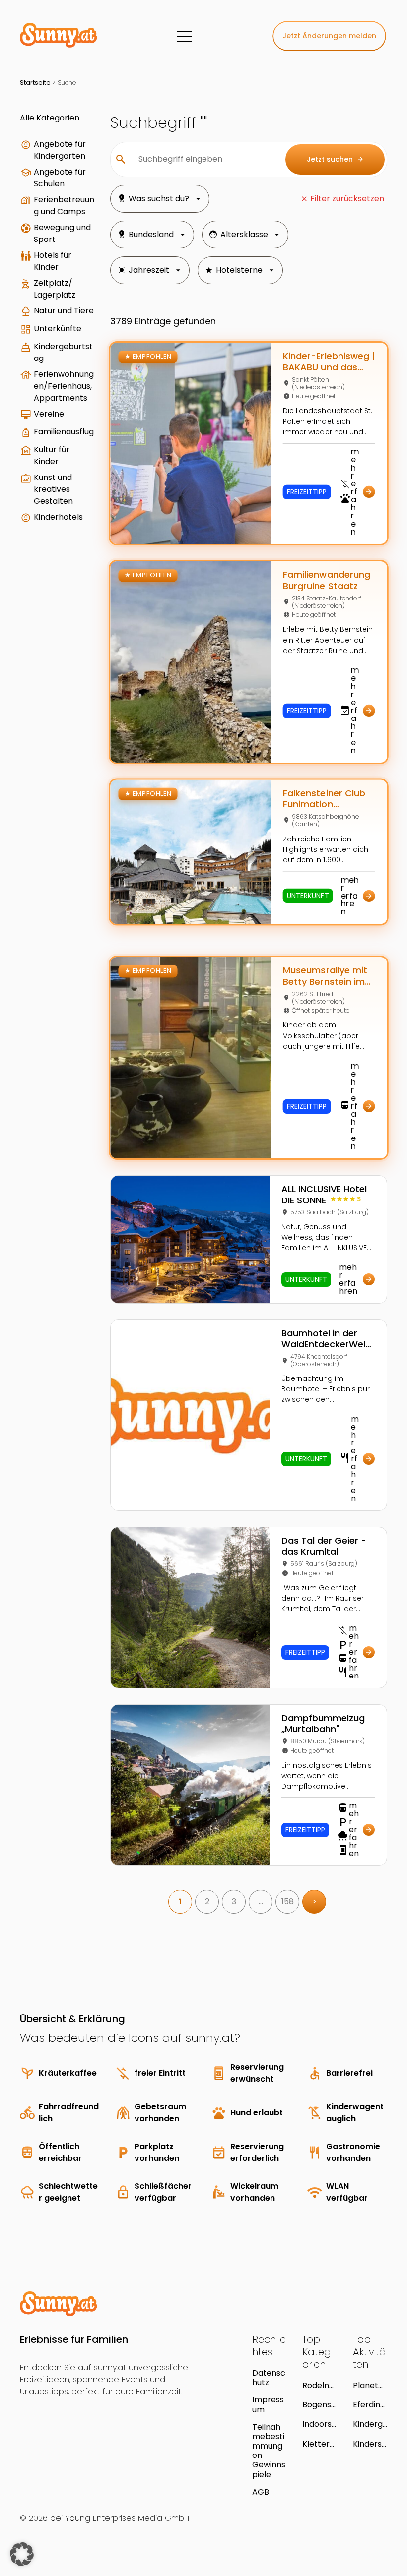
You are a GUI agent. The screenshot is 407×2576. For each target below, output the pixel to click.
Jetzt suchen (335, 159)
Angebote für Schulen (60, 178)
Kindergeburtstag (63, 352)
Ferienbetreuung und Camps (64, 206)
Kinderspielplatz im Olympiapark (370, 2444)
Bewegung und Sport (62, 233)
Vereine (49, 414)
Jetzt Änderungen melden (329, 36)
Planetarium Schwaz (370, 2385)
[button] (22, 2554)
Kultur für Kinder (52, 455)
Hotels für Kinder (53, 261)
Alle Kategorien (50, 118)
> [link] (314, 1901)
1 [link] (180, 1901)
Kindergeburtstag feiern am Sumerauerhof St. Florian (370, 2424)
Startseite (35, 83)
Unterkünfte (58, 329)
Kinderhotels (58, 517)
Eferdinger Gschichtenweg (369, 2405)
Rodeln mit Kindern (317, 2385)
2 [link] (207, 1901)
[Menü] (184, 36)
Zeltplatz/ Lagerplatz (55, 289)
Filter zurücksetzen (347, 199)
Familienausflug (64, 432)
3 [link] (234, 1901)
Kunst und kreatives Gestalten (53, 489)
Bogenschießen (319, 2405)
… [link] (261, 1901)
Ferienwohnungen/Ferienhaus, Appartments (64, 386)
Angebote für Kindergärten (60, 150)
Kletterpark (319, 2444)
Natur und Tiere (64, 311)
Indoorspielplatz (319, 2424)
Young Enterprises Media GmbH (127, 2518)
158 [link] (288, 1901)
